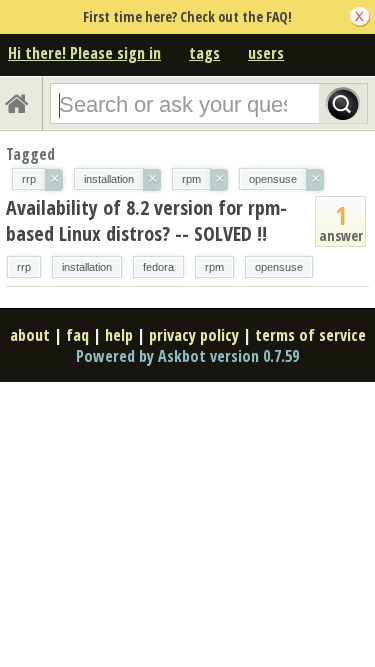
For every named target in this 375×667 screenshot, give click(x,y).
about (30, 335)
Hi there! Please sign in (84, 53)
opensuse (279, 267)
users (266, 53)
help (119, 335)
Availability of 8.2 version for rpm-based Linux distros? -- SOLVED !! (146, 220)
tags (204, 53)
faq (77, 335)
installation (87, 267)
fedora (158, 267)
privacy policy (194, 335)
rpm (214, 267)
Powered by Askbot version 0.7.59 (187, 356)
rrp (24, 267)
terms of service (310, 335)
